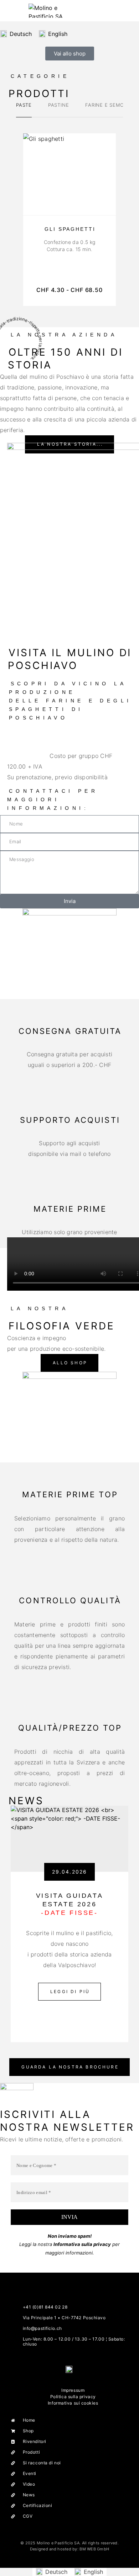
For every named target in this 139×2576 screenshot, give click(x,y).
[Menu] (14, 11)
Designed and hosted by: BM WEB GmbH (70, 2549)
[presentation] (69, 246)
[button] (69, 1363)
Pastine (58, 105)
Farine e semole (107, 105)
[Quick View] (107, 205)
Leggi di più (76, 1988)
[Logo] (46, 11)
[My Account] (117, 10)
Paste (24, 105)
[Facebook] (63, 2381)
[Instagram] (76, 2381)
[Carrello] (129, 10)
